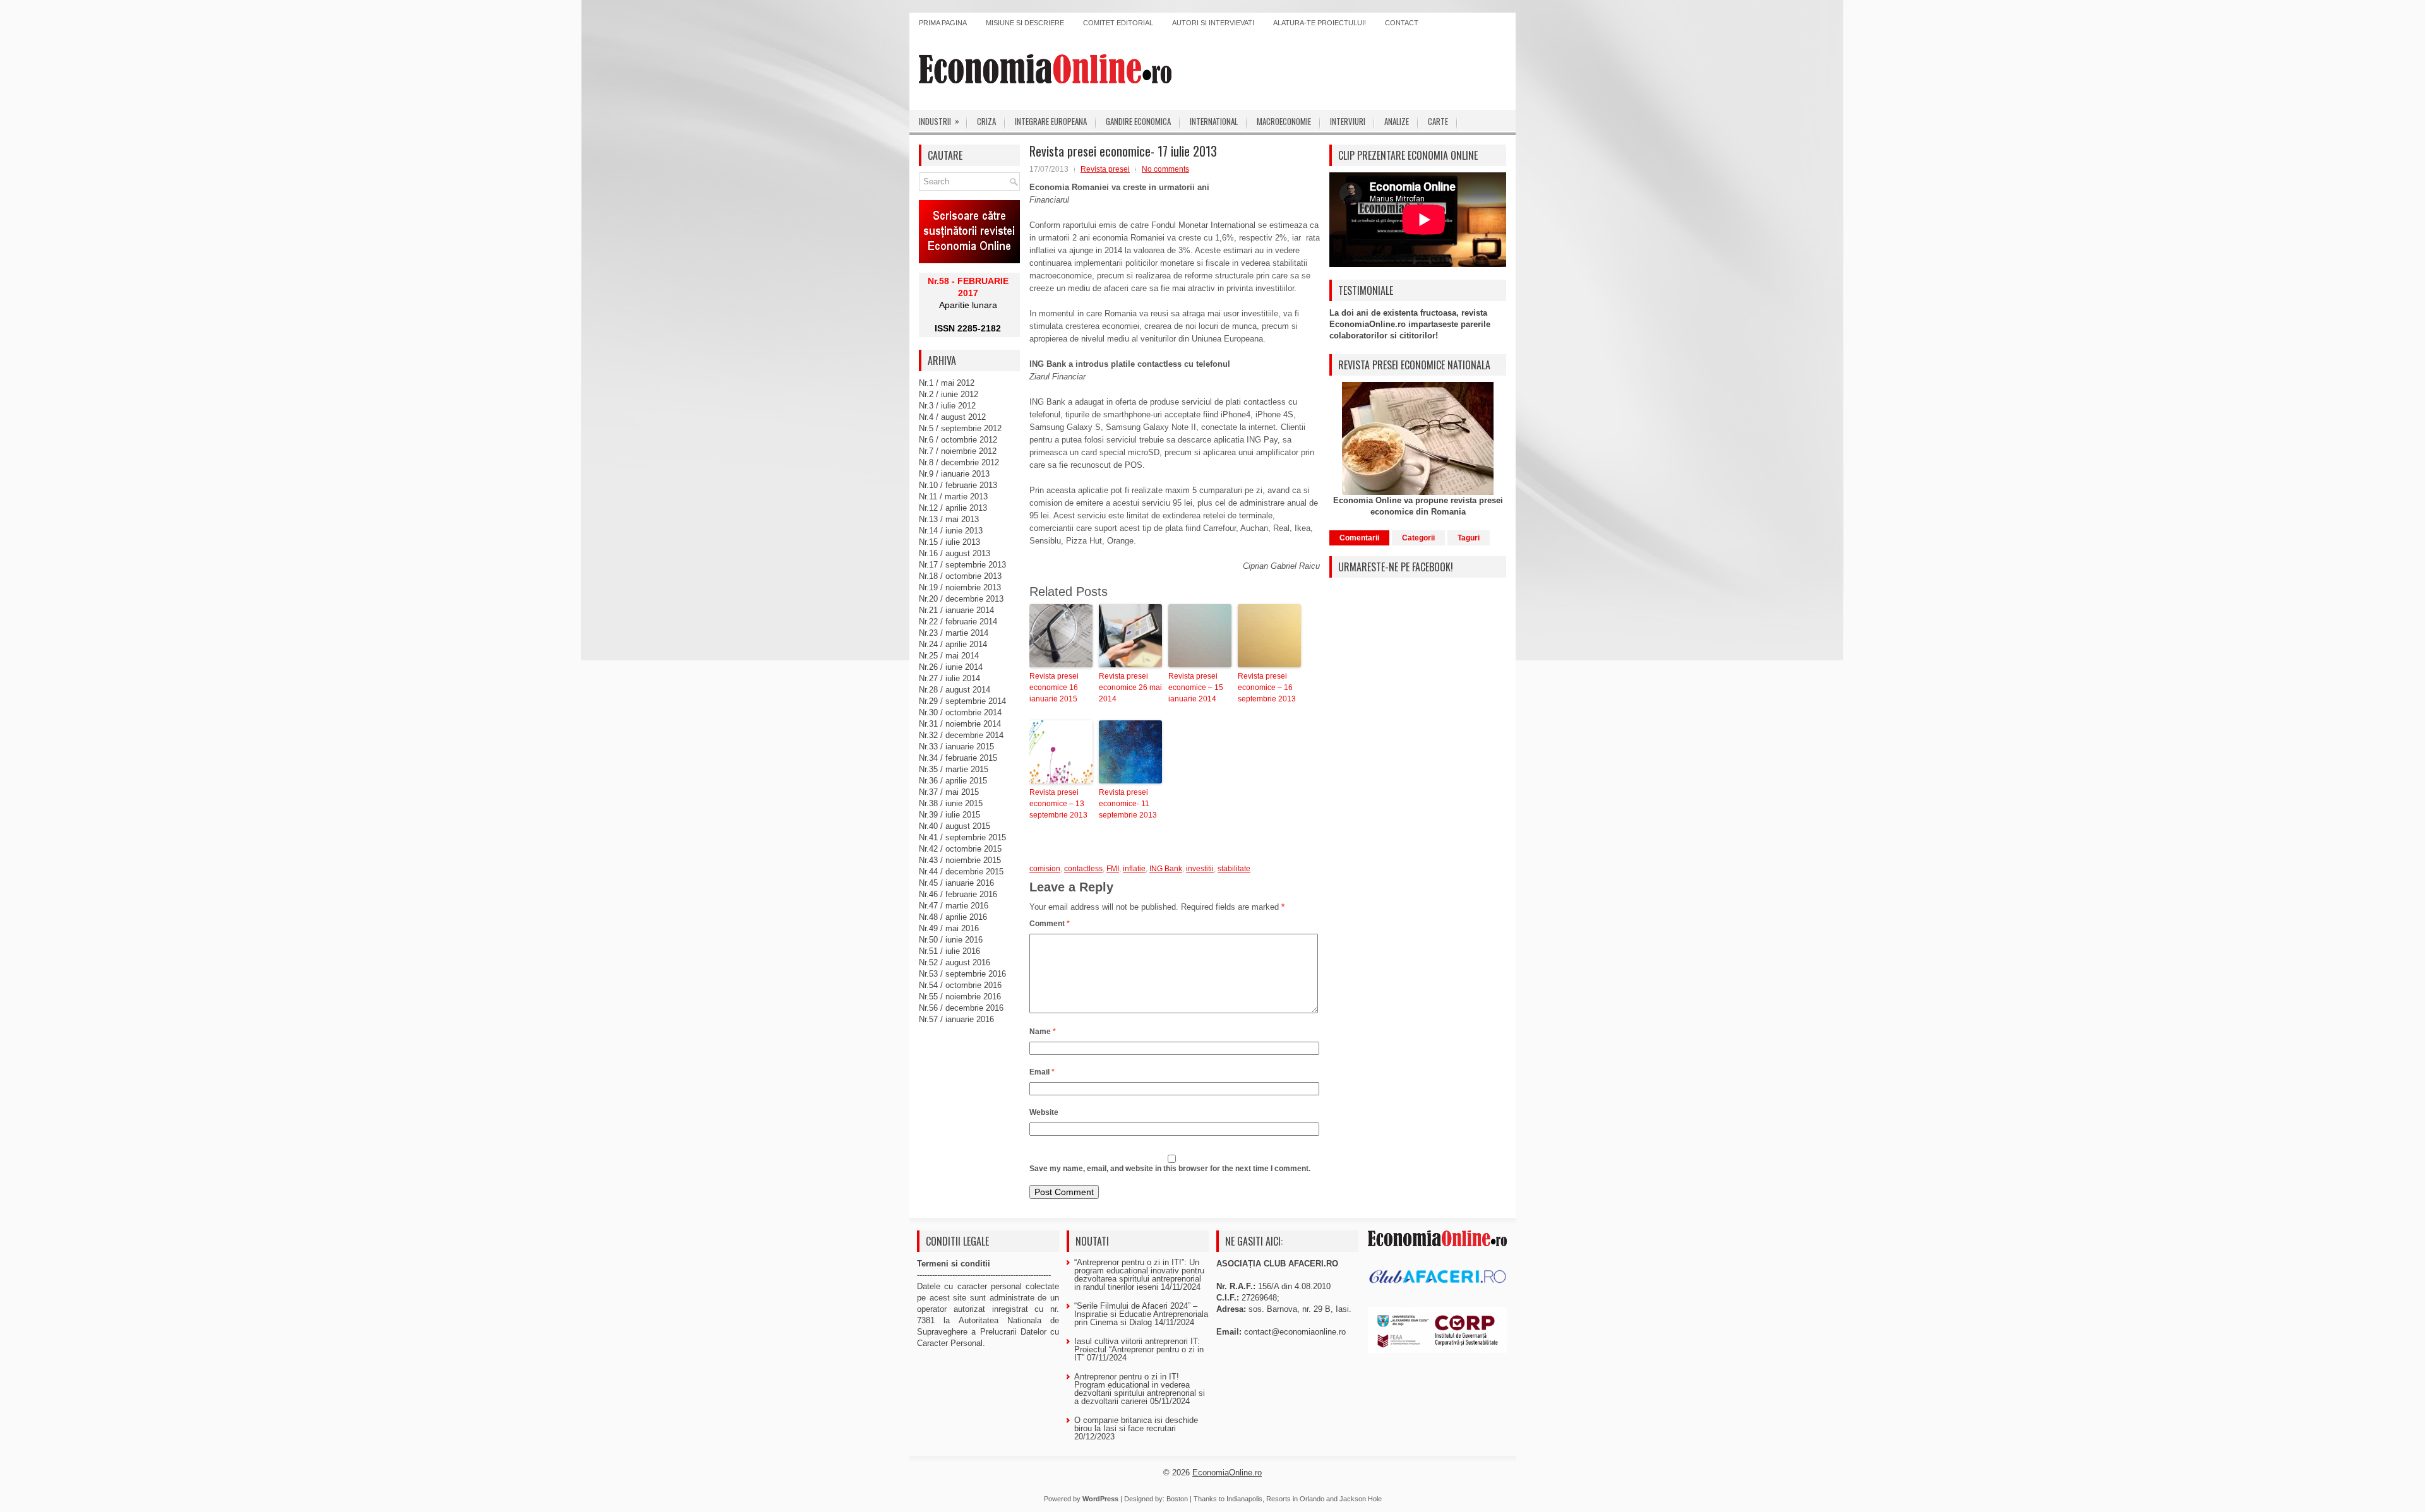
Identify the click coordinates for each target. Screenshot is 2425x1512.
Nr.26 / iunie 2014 (951, 667)
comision (1045, 869)
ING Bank (1166, 869)
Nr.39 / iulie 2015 (949, 815)
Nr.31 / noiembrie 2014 (960, 724)
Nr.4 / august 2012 (952, 417)
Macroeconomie (1284, 121)
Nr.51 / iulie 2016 (949, 951)
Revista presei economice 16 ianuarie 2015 (1054, 688)
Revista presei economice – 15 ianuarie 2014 (1196, 688)
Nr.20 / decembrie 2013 (961, 599)
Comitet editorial (1118, 23)
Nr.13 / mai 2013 (949, 519)
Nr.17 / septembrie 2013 (962, 565)
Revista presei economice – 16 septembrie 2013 (1267, 688)
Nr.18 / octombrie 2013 (960, 576)
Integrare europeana (1051, 121)
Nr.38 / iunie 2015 (951, 803)
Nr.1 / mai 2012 (947, 383)
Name (1043, 1032)
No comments (1165, 169)
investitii (1200, 869)
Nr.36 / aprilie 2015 (953, 781)
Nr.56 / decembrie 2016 (961, 1008)
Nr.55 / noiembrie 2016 (960, 997)
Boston (1177, 1499)
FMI (1113, 869)
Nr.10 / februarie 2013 (958, 485)
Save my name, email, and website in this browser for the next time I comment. (1170, 1169)
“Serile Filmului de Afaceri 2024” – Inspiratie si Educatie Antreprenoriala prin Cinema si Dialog (1141, 1314)
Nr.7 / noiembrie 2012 (958, 451)
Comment (1050, 924)
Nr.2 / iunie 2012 (949, 394)
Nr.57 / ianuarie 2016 (956, 1019)
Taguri (1469, 538)
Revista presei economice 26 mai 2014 (1130, 688)
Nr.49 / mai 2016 (949, 928)
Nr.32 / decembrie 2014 (961, 735)
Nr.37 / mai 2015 (949, 792)
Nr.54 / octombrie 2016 (960, 985)
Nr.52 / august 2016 (955, 962)
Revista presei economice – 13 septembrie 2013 (1058, 804)
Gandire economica (1138, 121)
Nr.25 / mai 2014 (949, 656)
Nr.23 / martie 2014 (954, 633)
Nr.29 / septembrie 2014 (962, 701)
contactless (1083, 869)
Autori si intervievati (1213, 23)
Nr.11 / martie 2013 (953, 497)
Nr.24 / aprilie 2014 (953, 644)
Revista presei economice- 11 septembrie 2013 (1128, 804)
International (1214, 121)
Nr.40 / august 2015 (955, 826)
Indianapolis (1244, 1499)
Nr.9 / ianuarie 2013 (954, 474)
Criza (986, 121)
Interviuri (1348, 121)
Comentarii (1359, 538)
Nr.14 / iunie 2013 (951, 531)
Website (1044, 1112)
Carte (1438, 121)
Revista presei (1105, 169)
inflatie (1134, 869)
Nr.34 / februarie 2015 (958, 758)
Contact (1402, 23)
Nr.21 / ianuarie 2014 (956, 610)
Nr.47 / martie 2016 (954, 906)
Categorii (1418, 538)
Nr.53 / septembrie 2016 (962, 974)
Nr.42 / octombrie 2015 (960, 849)
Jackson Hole (1361, 1499)
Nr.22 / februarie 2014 (958, 622)
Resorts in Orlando (1295, 1499)
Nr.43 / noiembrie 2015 (960, 860)
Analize (1397, 121)
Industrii (939, 121)
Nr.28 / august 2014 (955, 690)
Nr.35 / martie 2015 (954, 769)
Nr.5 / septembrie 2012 (960, 428)
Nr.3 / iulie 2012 (947, 406)
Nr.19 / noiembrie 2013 (960, 587)
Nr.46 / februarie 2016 (958, 894)
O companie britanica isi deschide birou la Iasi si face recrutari (1136, 1424)
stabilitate (1234, 869)
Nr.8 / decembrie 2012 (959, 462)
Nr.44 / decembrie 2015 (961, 872)
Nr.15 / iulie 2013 (949, 542)
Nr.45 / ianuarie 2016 (956, 883)
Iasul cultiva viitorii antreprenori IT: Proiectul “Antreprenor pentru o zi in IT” (1139, 1349)
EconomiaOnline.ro (1227, 1473)
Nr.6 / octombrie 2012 (958, 440)
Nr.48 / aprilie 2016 (953, 917)
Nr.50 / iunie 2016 (951, 940)
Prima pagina (943, 23)
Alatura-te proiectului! (1320, 23)
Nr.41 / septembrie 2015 (962, 837)
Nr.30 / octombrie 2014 (960, 712)
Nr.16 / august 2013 (955, 553)
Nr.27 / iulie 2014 (949, 678)
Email (1042, 1072)
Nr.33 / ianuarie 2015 (956, 747)
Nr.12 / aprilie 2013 (953, 508)
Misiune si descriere (1025, 23)
